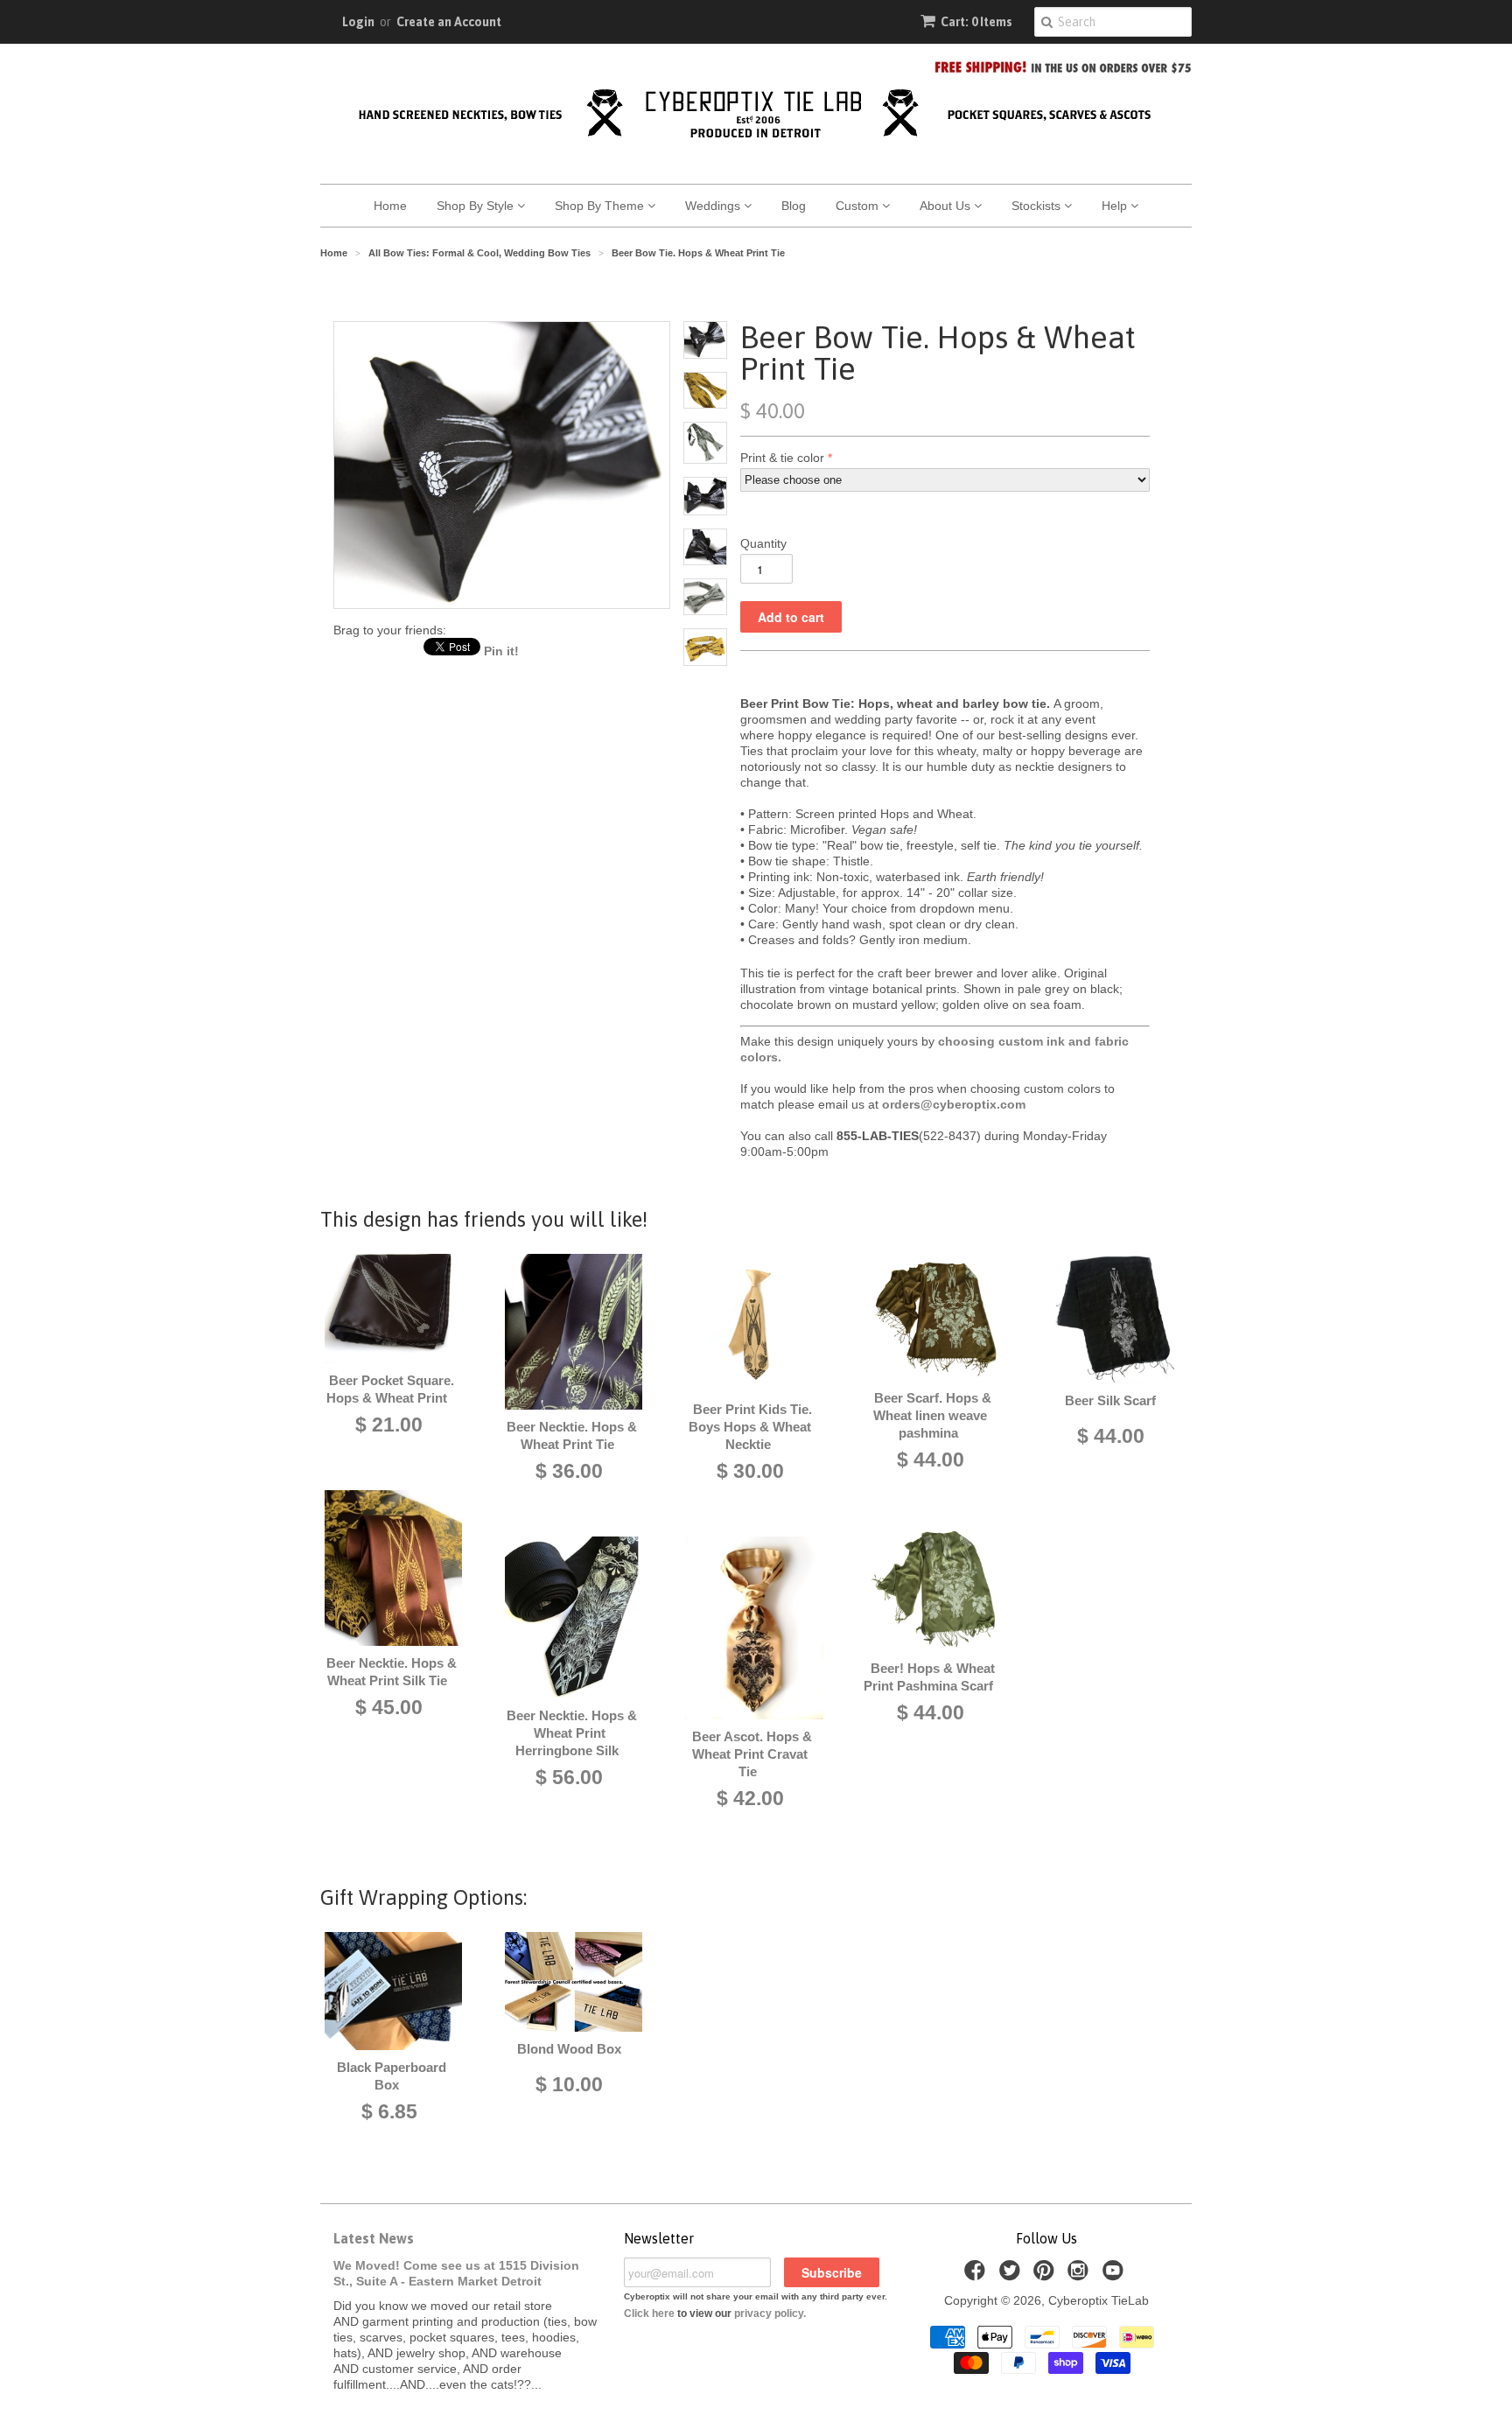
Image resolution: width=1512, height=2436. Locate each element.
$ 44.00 (931, 1459)
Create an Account (449, 22)
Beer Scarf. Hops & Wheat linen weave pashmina (932, 1415)
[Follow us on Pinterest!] (1046, 2275)
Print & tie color (782, 458)
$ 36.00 (569, 1471)
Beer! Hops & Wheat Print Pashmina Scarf (929, 1677)
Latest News (374, 2238)
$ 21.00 (389, 1424)
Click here (649, 2313)
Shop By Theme (601, 206)
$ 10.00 (569, 2084)
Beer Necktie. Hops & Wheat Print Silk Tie (392, 1672)
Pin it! (501, 651)
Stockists (1038, 206)
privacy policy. (770, 2313)
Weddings (714, 206)
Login (358, 22)
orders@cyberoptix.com (954, 1104)
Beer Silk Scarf (1110, 1400)
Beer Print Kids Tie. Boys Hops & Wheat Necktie (750, 1427)
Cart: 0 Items (976, 22)
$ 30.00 (750, 1471)
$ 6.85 (389, 2111)
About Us (947, 206)
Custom (859, 206)
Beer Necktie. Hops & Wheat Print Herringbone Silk (572, 1733)
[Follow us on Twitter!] (1012, 2275)
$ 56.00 (569, 1777)
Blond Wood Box (569, 2049)
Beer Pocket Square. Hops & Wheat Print (390, 1389)
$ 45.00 (389, 1707)
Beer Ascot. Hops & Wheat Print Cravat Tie (752, 1754)
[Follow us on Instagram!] (1081, 2275)
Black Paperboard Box (392, 2076)
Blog (794, 206)
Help (1116, 206)
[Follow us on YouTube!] (1116, 2275)
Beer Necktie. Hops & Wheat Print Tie (572, 1435)
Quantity (763, 543)
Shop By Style (477, 206)
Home (390, 206)
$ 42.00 (750, 1798)
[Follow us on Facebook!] (977, 2275)
